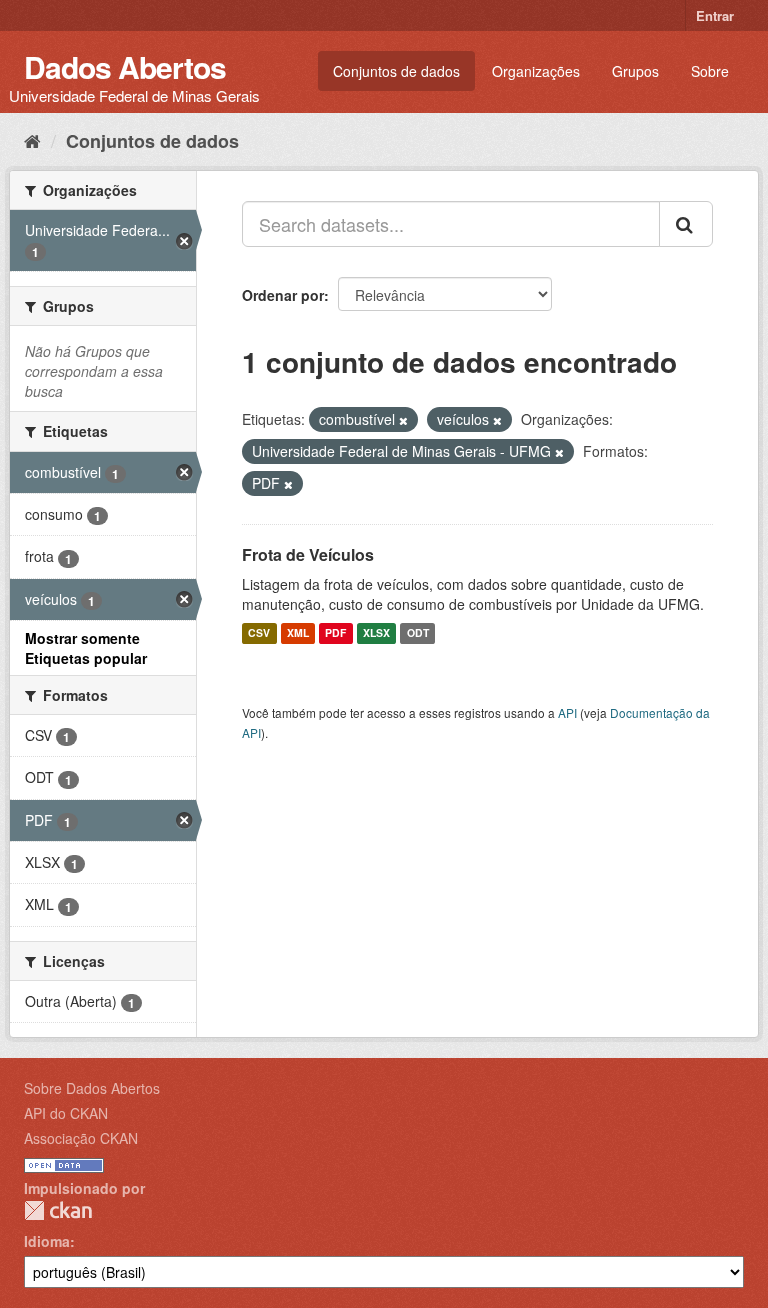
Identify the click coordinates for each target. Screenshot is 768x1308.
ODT (418, 633)
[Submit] (686, 224)
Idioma (47, 1241)
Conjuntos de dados (396, 71)
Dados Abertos (125, 66)
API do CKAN (66, 1113)
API (567, 712)
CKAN (58, 1210)
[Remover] (403, 420)
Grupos (635, 71)
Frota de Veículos (308, 554)
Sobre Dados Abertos (92, 1088)
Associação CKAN (81, 1138)
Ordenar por (283, 295)
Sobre (710, 71)
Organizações (536, 71)
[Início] (32, 140)
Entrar (715, 15)
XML (298, 633)
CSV (259, 633)
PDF (335, 633)
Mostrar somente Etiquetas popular (86, 648)
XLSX (376, 633)
